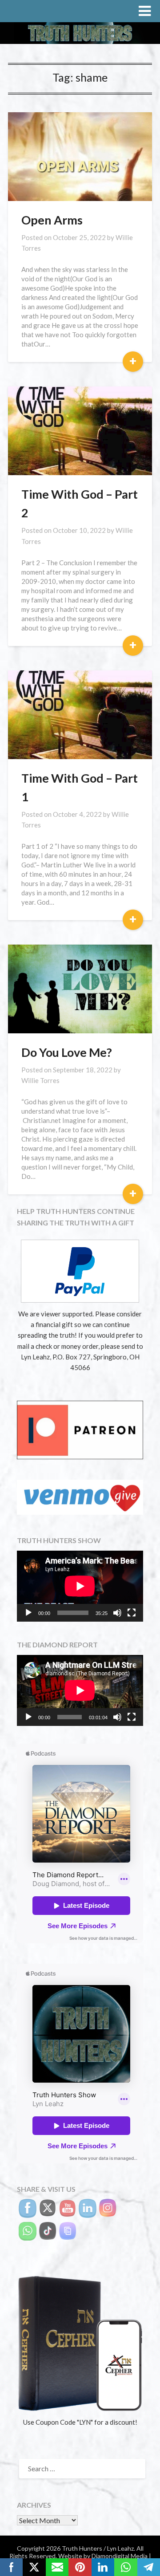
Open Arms (52, 220)
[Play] (28, 1613)
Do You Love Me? (67, 1052)
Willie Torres (40, 1080)
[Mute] (117, 1613)
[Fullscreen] (132, 1613)
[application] (80, 1586)
